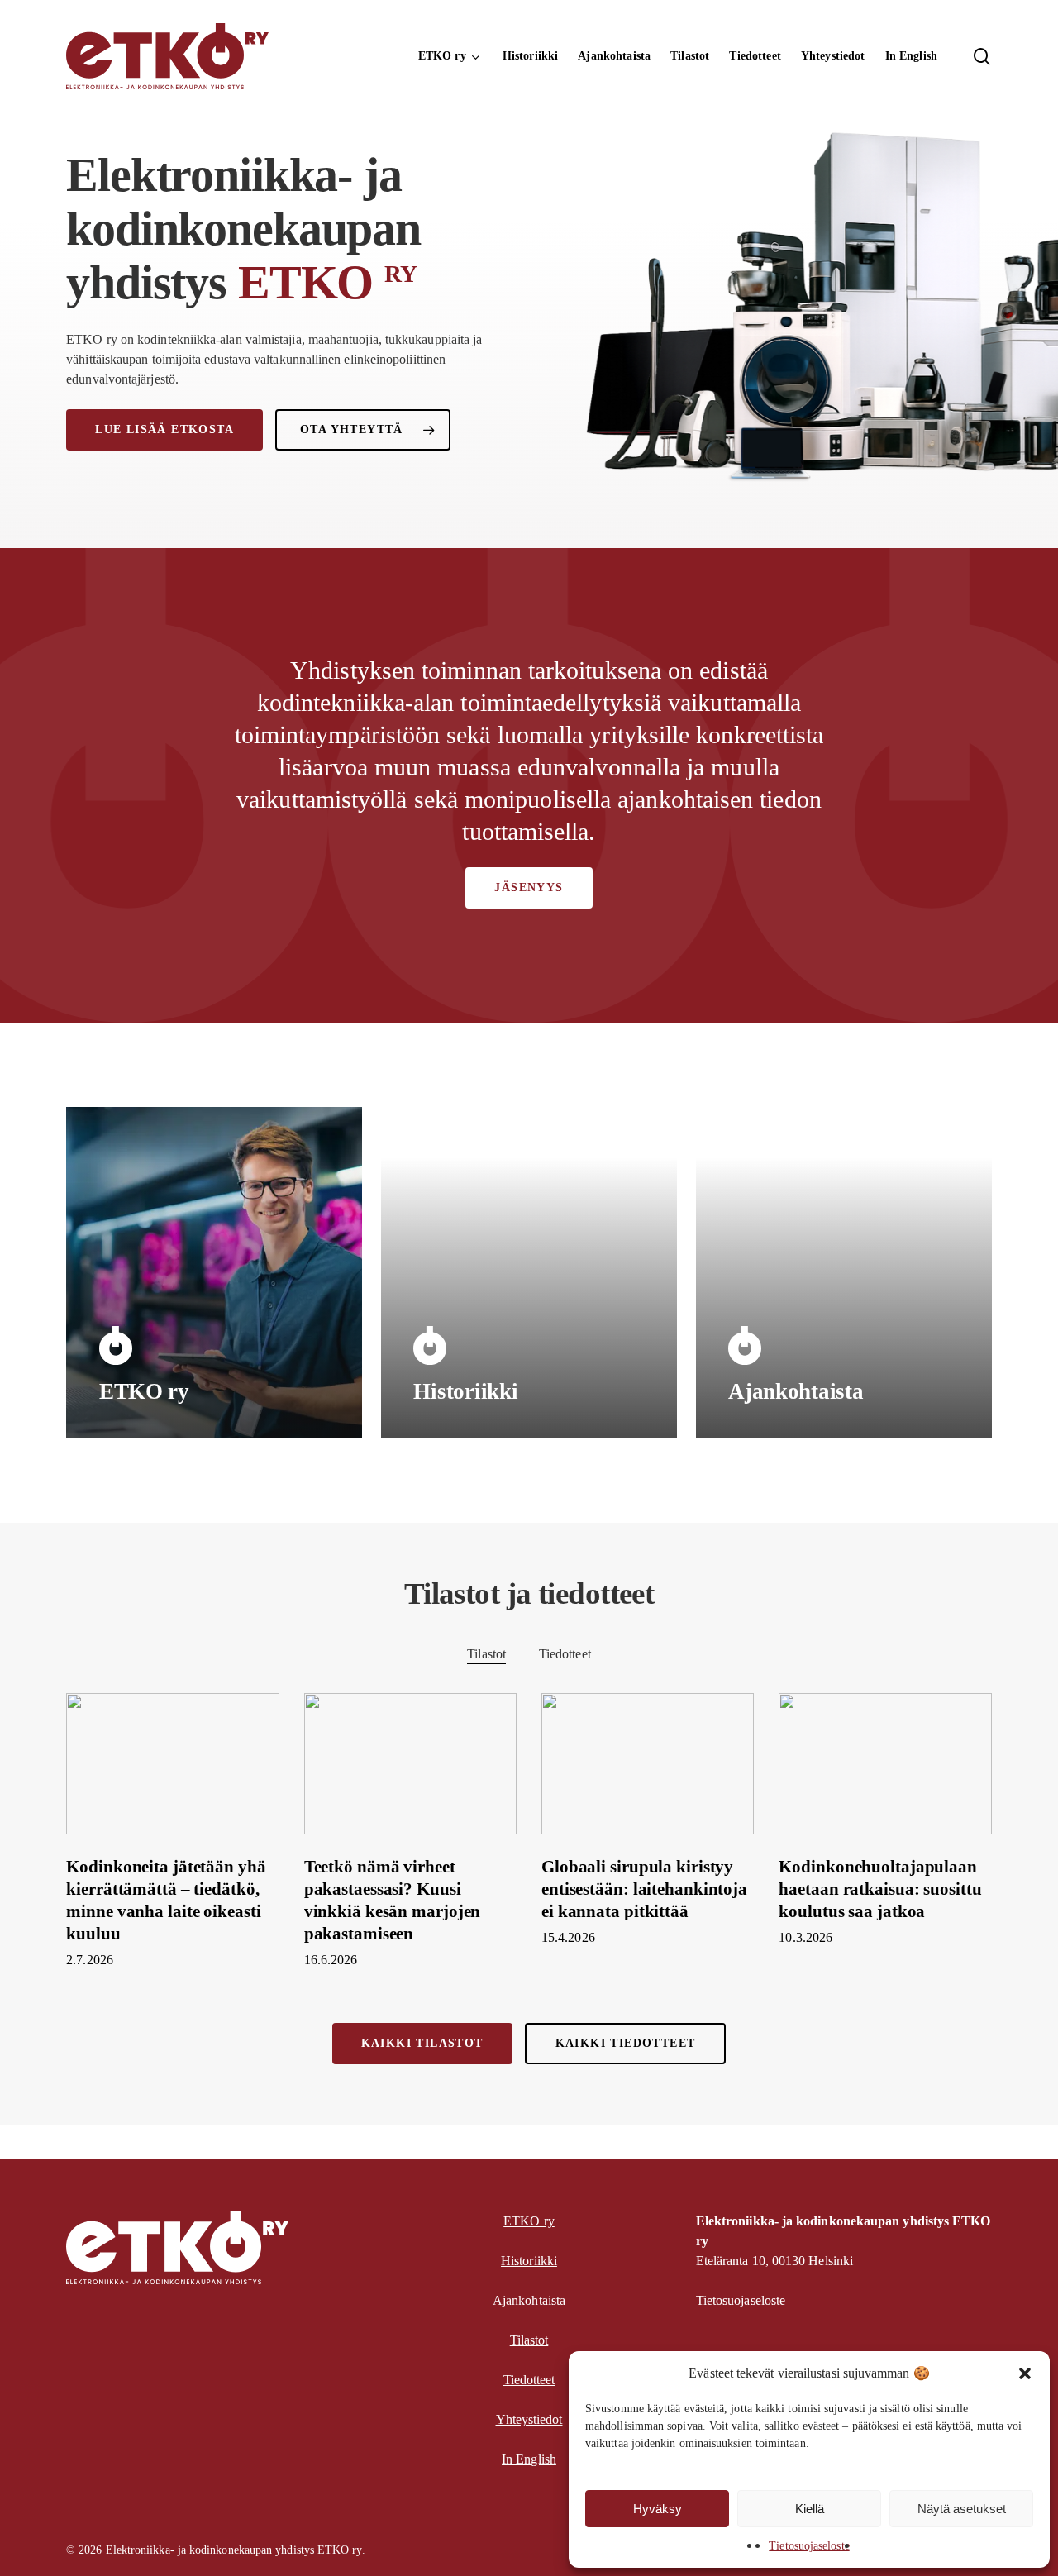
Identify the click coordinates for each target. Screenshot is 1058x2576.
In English (529, 2459)
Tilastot (486, 1654)
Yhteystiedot (529, 2419)
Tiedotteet (565, 1654)
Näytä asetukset (962, 2509)
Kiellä (810, 2509)
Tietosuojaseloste (809, 2546)
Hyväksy (658, 2509)
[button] (1025, 2373)
